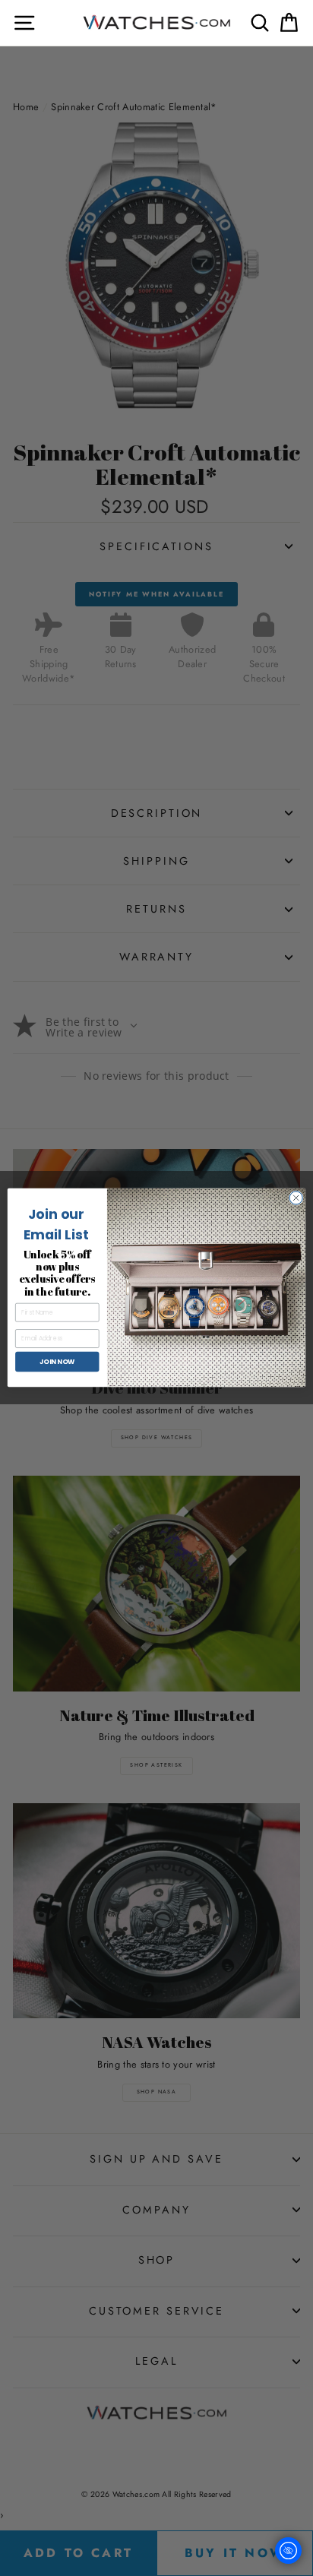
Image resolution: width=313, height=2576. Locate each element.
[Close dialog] (296, 1198)
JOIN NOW (57, 1362)
